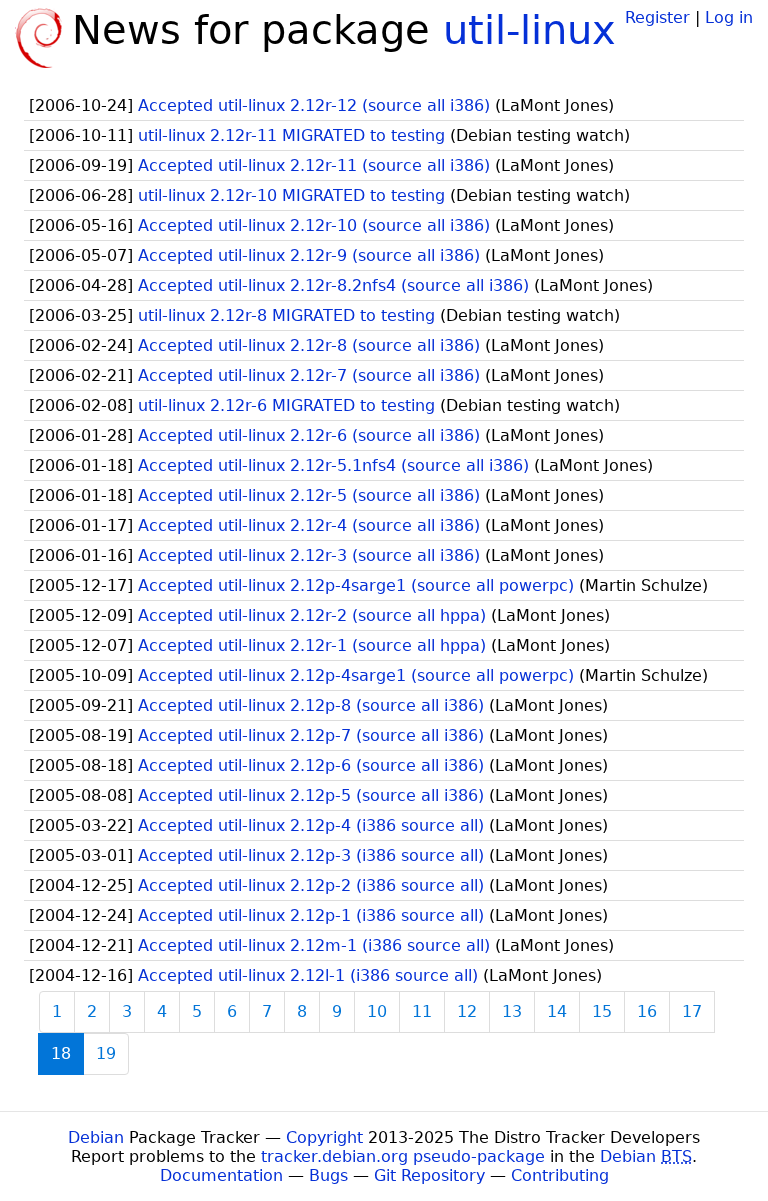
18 (61, 1053)
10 (377, 1011)
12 (467, 1011)
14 (557, 1011)
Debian (96, 1137)
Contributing (560, 1175)
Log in (729, 17)
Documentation (221, 1175)
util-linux (529, 30)
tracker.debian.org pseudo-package (403, 1156)
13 (512, 1011)
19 (106, 1053)
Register (657, 17)
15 (602, 1011)
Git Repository (429, 1175)
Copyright (324, 1137)
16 (647, 1011)
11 (422, 1011)
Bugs (328, 1175)
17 (692, 1011)
